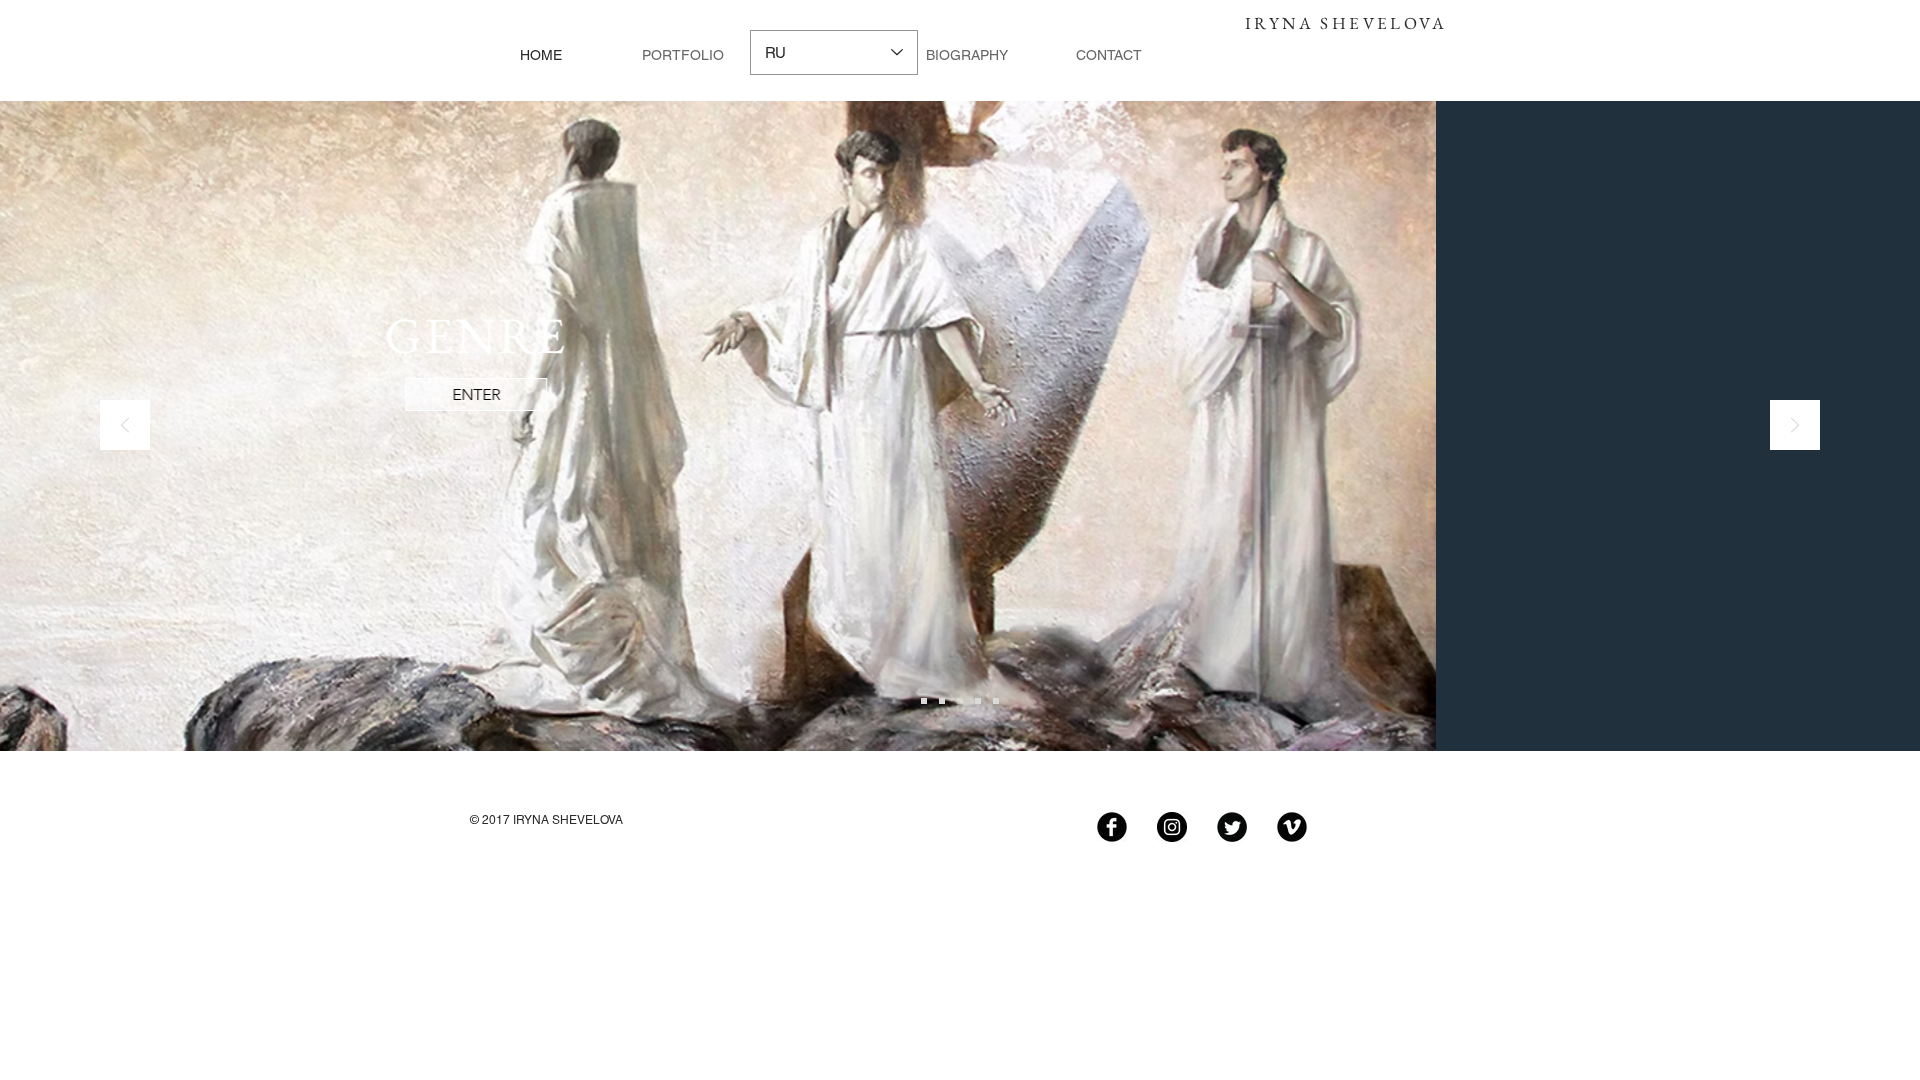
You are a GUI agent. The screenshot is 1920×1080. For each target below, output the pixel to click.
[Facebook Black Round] (1112, 827)
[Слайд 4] (978, 701)
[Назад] (125, 426)
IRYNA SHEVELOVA (1346, 23)
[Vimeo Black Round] (1292, 827)
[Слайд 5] (996, 701)
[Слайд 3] (960, 701)
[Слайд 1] (924, 701)
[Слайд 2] (942, 701)
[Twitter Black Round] (1232, 827)
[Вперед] (1795, 426)
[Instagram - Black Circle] (1172, 827)
